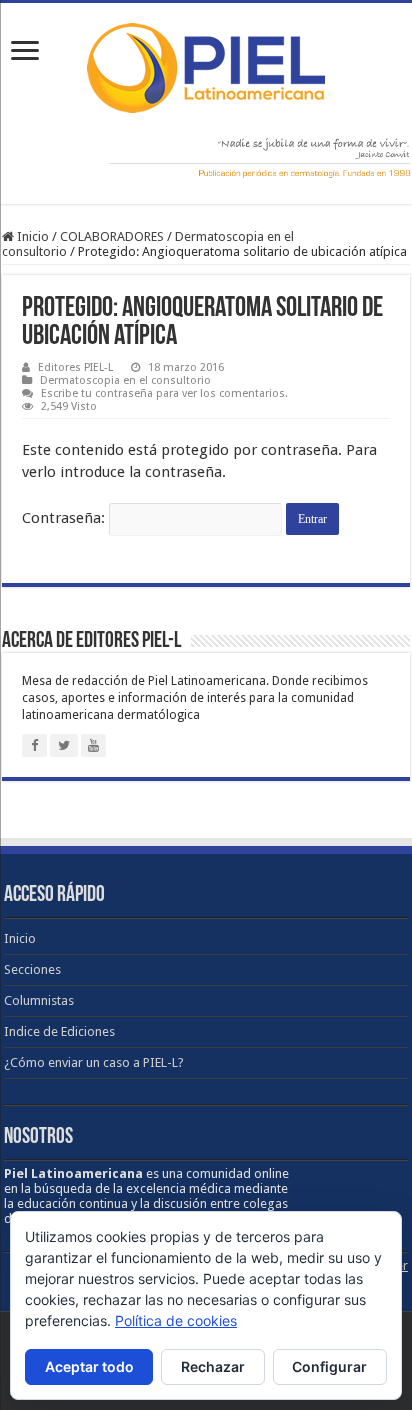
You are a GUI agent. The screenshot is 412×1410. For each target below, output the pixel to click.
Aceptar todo (89, 1366)
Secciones (32, 969)
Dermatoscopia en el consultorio (125, 380)
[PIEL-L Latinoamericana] (206, 64)
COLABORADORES (112, 236)
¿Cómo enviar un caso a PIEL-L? (94, 1062)
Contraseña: (65, 518)
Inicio (31, 236)
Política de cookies (176, 1320)
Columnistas (39, 1000)
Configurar (329, 1366)
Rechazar (213, 1366)
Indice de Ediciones (59, 1031)
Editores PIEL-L (75, 367)
